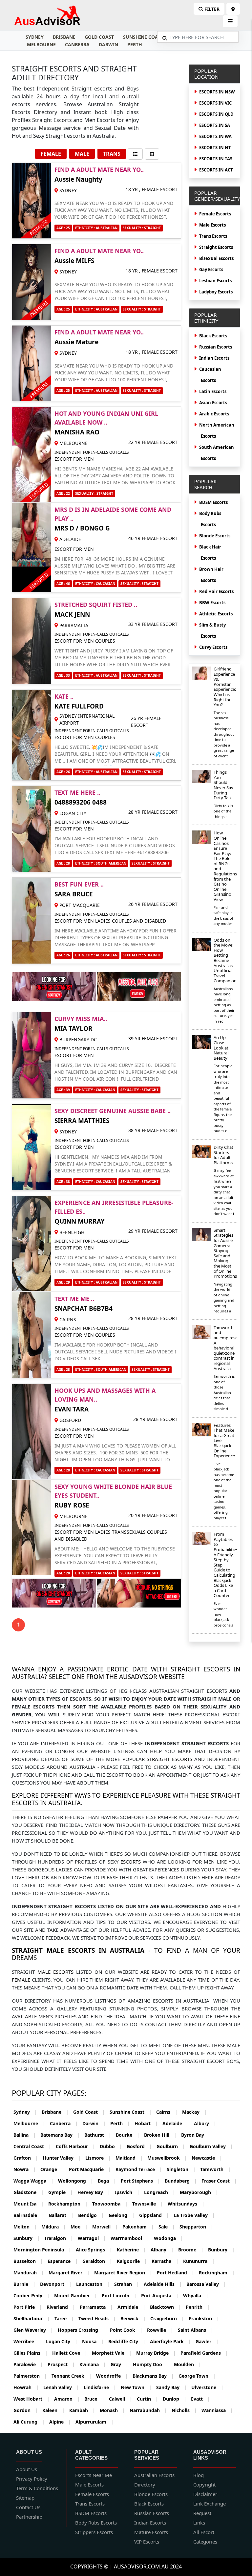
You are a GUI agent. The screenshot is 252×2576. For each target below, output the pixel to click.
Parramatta (96, 2307)
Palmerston (30, 2376)
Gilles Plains (31, 2353)
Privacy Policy (32, 2479)
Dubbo (111, 2146)
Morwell (105, 2227)
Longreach (160, 2192)
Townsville (148, 2204)
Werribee (27, 2341)
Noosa (93, 2341)
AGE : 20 (63, 1573)
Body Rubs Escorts (96, 2523)
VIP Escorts (147, 2542)
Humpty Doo (151, 2364)
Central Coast (32, 2146)
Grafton (26, 2158)
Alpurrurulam (94, 2422)
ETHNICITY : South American (101, 863)
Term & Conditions (37, 2488)
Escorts (131, 1862)
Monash (112, 2410)
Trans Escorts (213, 236)
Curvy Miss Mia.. (81, 1019)
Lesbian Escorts (215, 281)
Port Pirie (28, 2307)
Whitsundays (186, 2204)
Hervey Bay (94, 2192)
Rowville (160, 2330)
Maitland (129, 2158)
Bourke (128, 2135)
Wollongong (76, 2181)
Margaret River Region (123, 2273)
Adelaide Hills (163, 2284)
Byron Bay (196, 2135)
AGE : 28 (63, 863)
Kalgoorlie (132, 2261)
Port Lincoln (119, 2296)
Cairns (167, 2112)
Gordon (26, 2410)
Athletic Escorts (216, 614)
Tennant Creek (72, 2376)
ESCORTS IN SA (215, 125)
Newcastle (207, 2158)
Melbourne (41, 44)
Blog (199, 2475)
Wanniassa (217, 2410)
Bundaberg (181, 2181)
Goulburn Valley (211, 2146)
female (21, 1980)
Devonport (56, 2284)
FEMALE (51, 154)
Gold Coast (99, 37)
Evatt (200, 2399)
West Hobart (31, 2399)
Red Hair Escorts (216, 591)
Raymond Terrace (139, 2169)
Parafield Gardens (204, 2353)
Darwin (108, 44)
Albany (162, 2250)
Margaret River (69, 2273)
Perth (135, 44)
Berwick (133, 2318)
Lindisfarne (100, 2387)
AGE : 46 (63, 584)
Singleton (181, 2169)
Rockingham (217, 2273)
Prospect (61, 2364)
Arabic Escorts (214, 414)
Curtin (147, 2399)
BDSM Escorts (213, 502)
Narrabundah (148, 2410)
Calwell (121, 2399)
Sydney (35, 37)
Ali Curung (29, 2422)
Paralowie (28, 2364)
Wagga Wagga (33, 2181)
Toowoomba (110, 2204)
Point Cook (126, 2330)
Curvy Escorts (213, 647)
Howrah (26, 2387)
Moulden (188, 2364)
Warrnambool (130, 2238)
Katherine (131, 2250)
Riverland (61, 2307)
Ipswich (127, 2192)
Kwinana (93, 2364)
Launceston (93, 2284)
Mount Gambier (76, 2296)
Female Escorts (215, 214)
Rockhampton (68, 2204)
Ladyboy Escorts (216, 292)
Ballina (25, 2135)
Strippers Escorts (94, 2532)
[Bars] (233, 9)
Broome (191, 2250)
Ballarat (61, 2215)
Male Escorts (212, 225)
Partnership (29, 2517)
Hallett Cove (70, 2353)
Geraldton (97, 2261)
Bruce (94, 2399)
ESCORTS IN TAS (216, 159)
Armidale (131, 2307)
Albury (205, 2123)
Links (199, 2523)
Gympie (61, 2192)
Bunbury (221, 2250)
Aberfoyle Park (170, 2341)
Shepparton (196, 2227)
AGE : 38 (63, 1182)
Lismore (98, 2158)
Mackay (194, 2112)
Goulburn (171, 2146)
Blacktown (166, 2307)
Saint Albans (196, 2330)
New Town (136, 2387)
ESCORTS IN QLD (216, 114)
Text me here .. (77, 792)
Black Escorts (213, 336)
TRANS (112, 154)
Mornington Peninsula (42, 2250)
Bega (107, 2181)
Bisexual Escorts (216, 258)
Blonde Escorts (215, 536)
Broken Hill (160, 2135)
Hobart (146, 2123)
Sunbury (27, 2238)
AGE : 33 (63, 675)
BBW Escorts (212, 603)
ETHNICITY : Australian (96, 675)
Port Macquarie (90, 2169)
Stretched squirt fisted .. (96, 605)
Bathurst (98, 2135)
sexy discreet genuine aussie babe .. (113, 1111)
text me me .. (74, 1299)
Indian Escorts (214, 358)
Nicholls (184, 2410)
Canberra (77, 44)
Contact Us (28, 2507)
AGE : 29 (63, 1282)
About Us (27, 2469)
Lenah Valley (61, 2387)
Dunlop (175, 2399)
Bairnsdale (29, 2215)
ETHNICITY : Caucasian (95, 584)
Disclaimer (205, 2494)
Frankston (204, 2318)
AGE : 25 (63, 228)
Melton (25, 2227)
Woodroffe (112, 2376)
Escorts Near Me (94, 2475)
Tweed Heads (97, 2318)
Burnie (24, 2284)
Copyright (204, 2485)
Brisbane (64, 37)
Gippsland (154, 2215)
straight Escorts (169, 1759)
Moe (79, 2227)
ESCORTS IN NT (215, 148)
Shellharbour (32, 2318)
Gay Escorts (211, 270)
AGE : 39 (63, 1090)
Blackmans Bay (153, 2376)
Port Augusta (160, 2296)
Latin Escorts (213, 391)
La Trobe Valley (194, 2215)
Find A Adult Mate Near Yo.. (99, 170)
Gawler (207, 2341)
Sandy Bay (171, 2387)
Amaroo (67, 2399)
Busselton (28, 2261)
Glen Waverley (33, 2330)
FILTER (211, 9)
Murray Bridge (156, 2353)
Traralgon (59, 2238)
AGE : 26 (63, 772)
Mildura (54, 2227)
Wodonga (168, 2238)
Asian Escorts (213, 403)
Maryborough (199, 2192)
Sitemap (25, 2498)
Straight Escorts (216, 247)
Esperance (63, 2261)
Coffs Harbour (75, 2146)
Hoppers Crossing (82, 2330)
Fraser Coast (219, 2181)
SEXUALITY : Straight (142, 228)
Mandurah (29, 2273)
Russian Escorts (216, 347)
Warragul (92, 2238)
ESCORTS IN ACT (216, 170)
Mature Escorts (151, 2532)
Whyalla (196, 2296)
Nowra (25, 2169)
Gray (119, 2364)
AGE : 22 (63, 493)
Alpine (60, 2422)
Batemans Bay (60, 2135)
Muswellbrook (167, 2158)
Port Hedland (176, 2273)
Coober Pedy (31, 2296)
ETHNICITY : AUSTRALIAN (96, 228)
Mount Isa (29, 2204)
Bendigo (91, 2215)
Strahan (127, 2284)
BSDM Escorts (91, 2513)
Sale (167, 2227)
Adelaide (176, 2123)
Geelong (122, 2215)
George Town (197, 2376)
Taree (64, 2318)
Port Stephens (140, 2181)
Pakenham (138, 2227)
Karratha (165, 2261)
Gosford (139, 2146)
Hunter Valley (62, 2158)
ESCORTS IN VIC (215, 103)
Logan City (62, 2341)
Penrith (198, 2307)
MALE (82, 154)
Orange (52, 2169)
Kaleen (53, 2410)
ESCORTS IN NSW (217, 92)
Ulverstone (207, 2387)
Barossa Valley (206, 2284)
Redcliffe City (127, 2341)
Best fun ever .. (79, 884)
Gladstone (29, 2192)
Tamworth (215, 2169)
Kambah (82, 2410)
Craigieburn (167, 2318)
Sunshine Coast (143, 37)
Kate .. (64, 696)
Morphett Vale (112, 2353)
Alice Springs (94, 2250)
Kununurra (199, 2261)
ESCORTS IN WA (215, 136)
